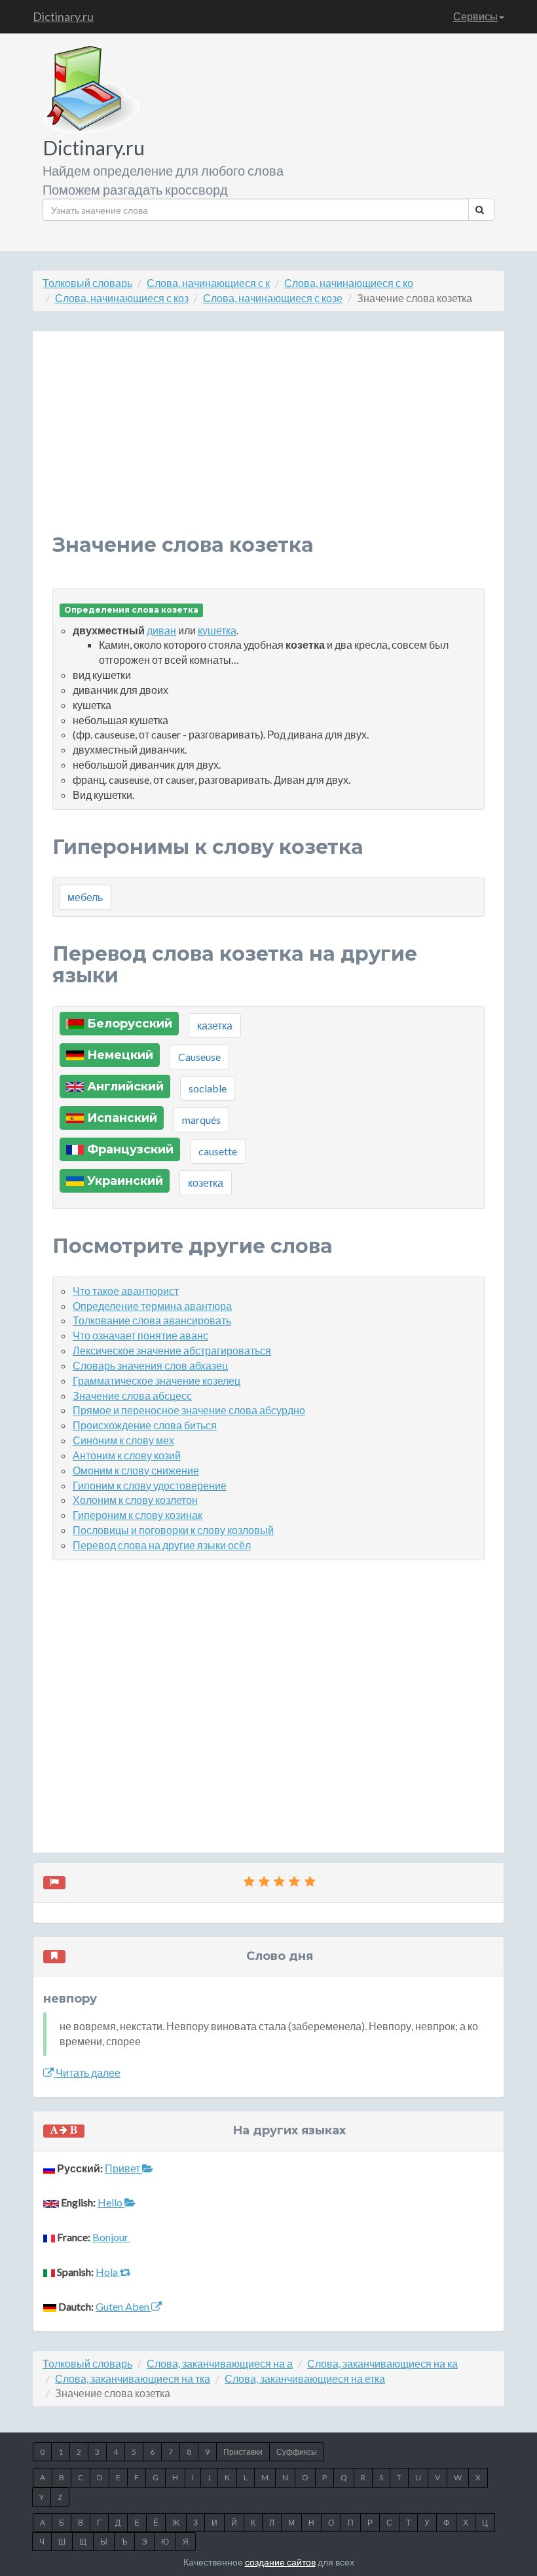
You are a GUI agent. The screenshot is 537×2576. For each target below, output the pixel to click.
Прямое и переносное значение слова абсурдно (189, 1410)
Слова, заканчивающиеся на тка (133, 2378)
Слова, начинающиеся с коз (122, 298)
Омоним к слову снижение (136, 1470)
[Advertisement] (268, 442)
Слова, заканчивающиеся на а (220, 2363)
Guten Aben (123, 2306)
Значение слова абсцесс (132, 1395)
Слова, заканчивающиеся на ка (382, 2363)
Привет (123, 2168)
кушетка (217, 630)
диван (161, 630)
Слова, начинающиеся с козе (273, 298)
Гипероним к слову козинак (138, 1515)
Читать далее (87, 2072)
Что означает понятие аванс (140, 1335)
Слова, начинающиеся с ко (349, 283)
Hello (111, 2202)
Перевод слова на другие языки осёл (162, 1545)
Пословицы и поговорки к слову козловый (173, 1530)
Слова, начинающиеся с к (208, 283)
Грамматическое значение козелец (157, 1380)
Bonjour (111, 2237)
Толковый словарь (87, 283)
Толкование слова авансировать (152, 1320)
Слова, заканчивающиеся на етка (305, 2378)
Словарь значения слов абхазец (150, 1365)
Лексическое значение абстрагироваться (172, 1350)
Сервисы (475, 16)
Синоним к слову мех (123, 1440)
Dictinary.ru (63, 16)
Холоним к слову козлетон (135, 1500)
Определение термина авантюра (152, 1306)
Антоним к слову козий (127, 1455)
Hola (108, 2272)
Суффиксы (297, 2452)
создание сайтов (280, 2562)
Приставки (243, 2452)
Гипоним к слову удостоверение (150, 1485)
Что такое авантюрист (126, 1291)
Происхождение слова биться (145, 1425)
